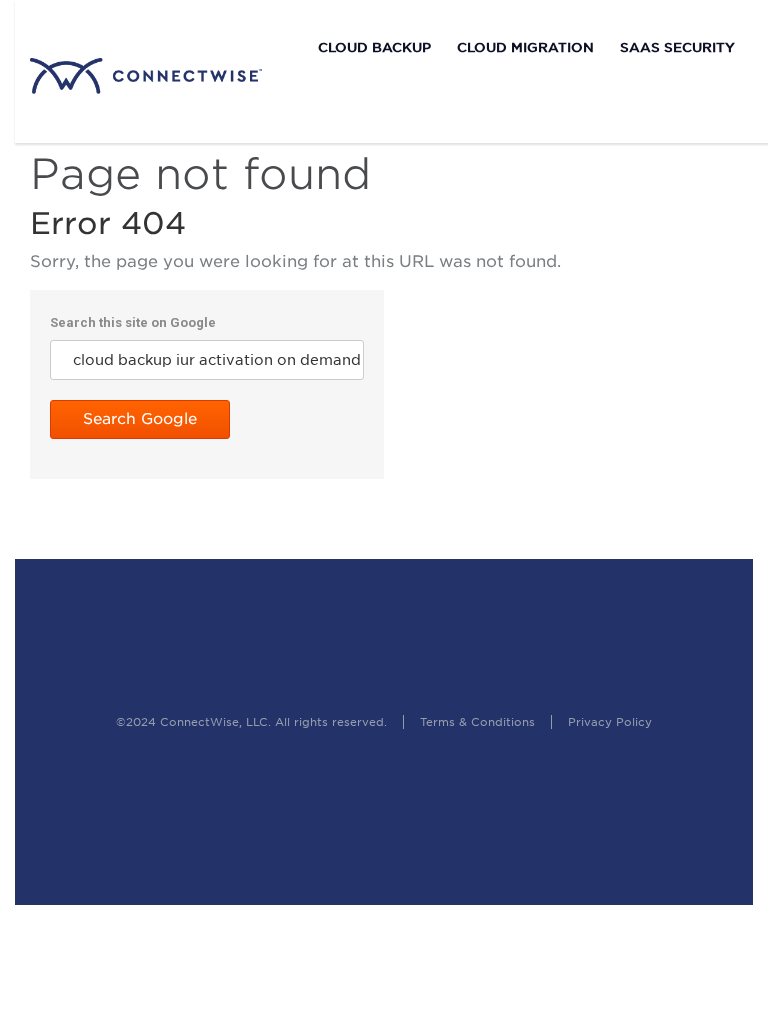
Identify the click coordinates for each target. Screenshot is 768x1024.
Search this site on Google (133, 322)
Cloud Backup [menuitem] (374, 47)
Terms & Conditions (479, 722)
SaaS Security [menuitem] (677, 47)
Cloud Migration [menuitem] (525, 47)
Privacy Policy (610, 722)
